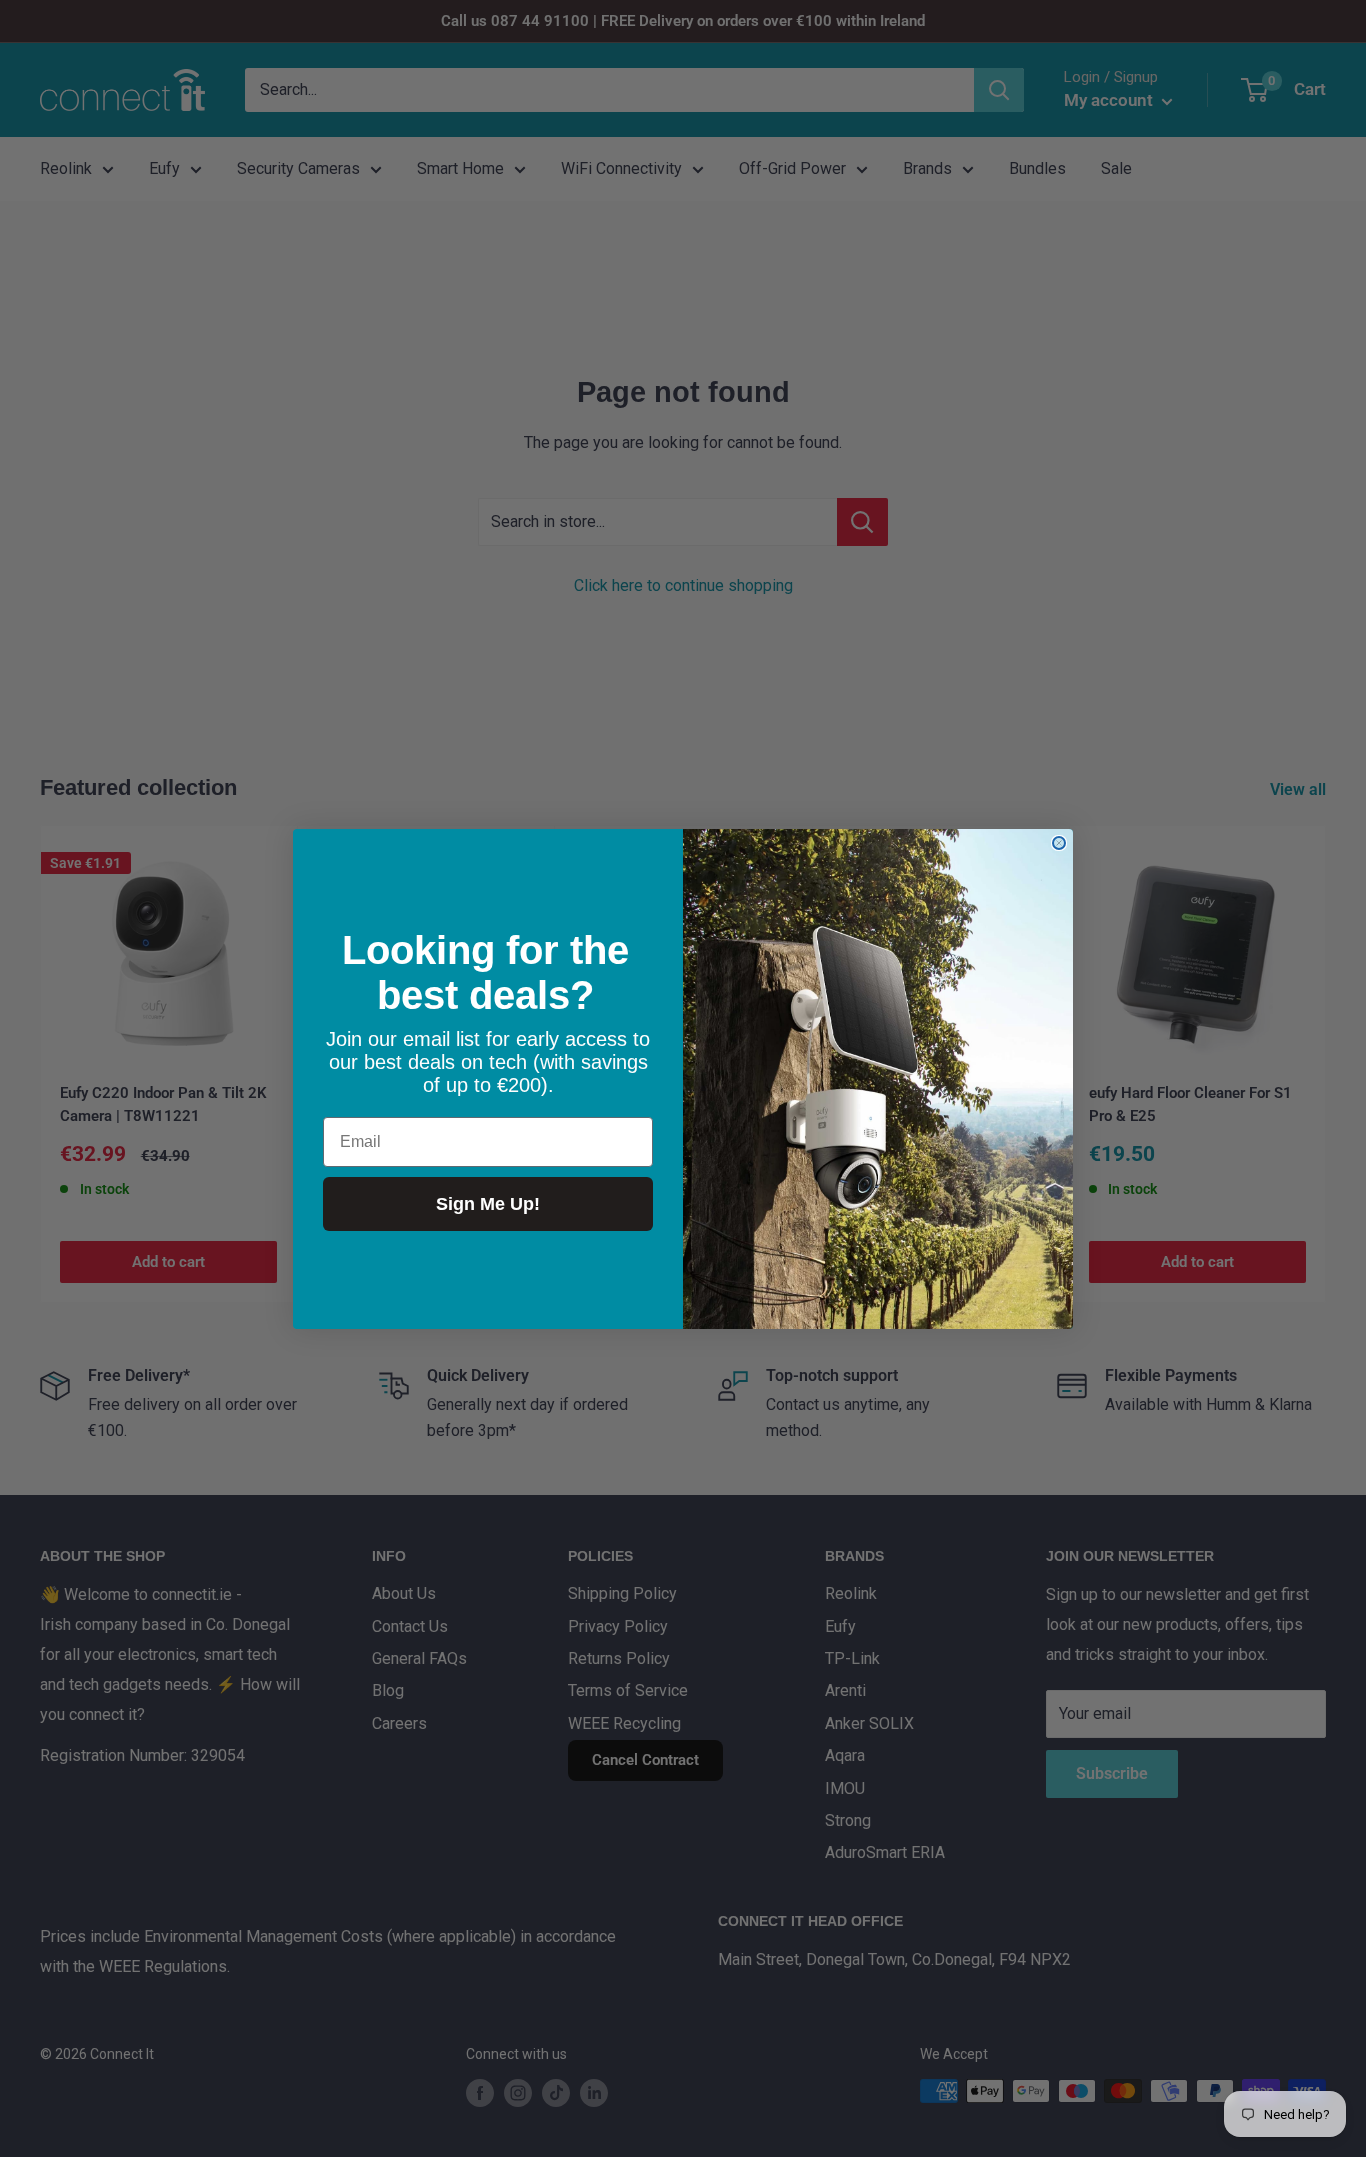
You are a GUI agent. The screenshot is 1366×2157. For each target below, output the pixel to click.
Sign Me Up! (488, 1203)
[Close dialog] (1059, 843)
